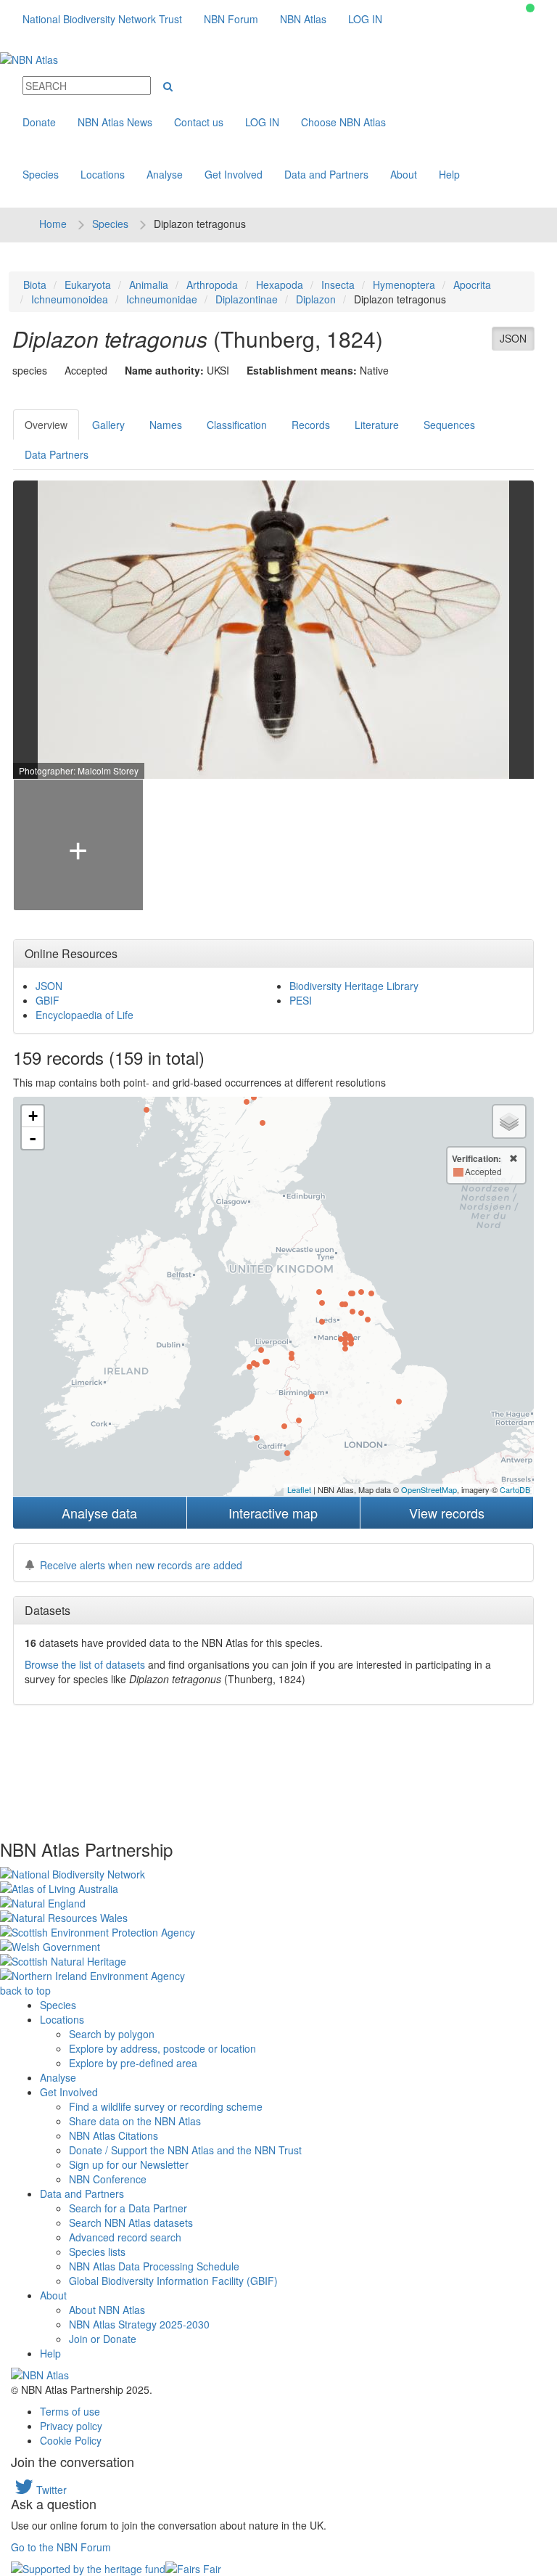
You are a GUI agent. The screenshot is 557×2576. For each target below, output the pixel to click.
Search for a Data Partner (128, 2208)
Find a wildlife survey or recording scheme (166, 2106)
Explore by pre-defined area (133, 2063)
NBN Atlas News (115, 122)
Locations (103, 174)
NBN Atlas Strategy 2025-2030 (139, 2324)
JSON (513, 338)
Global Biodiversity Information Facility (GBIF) (173, 2281)
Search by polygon (112, 2034)
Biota (35, 285)
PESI (301, 1000)
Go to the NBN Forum (61, 2547)
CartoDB (515, 1489)
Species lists (97, 2252)
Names (166, 425)
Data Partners (57, 454)
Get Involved (234, 174)
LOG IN (365, 19)
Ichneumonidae (162, 299)
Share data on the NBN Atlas (135, 2121)
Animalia (149, 285)
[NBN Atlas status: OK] (530, 8)
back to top (25, 1990)
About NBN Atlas (107, 2310)
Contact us (199, 122)
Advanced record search (125, 2237)
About (404, 174)
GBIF (48, 1000)
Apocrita (472, 285)
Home (53, 224)
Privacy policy (71, 2426)
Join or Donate (103, 2339)
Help (449, 174)
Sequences (449, 425)
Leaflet (299, 1489)
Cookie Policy (71, 2440)
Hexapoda (280, 285)
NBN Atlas (303, 19)
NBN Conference (108, 2179)
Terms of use (70, 2411)
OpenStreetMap (429, 1489)
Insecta (338, 285)
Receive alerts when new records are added (141, 1565)
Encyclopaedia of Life (84, 1015)
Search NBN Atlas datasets (131, 2223)
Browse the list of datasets (85, 1664)
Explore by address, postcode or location (162, 2048)
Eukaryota (88, 285)
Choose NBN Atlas (343, 122)
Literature (377, 425)
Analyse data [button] (99, 1513)
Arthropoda (212, 285)
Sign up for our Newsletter (129, 2164)
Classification (237, 425)
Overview (46, 425)
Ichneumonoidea (70, 299)
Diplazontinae (247, 299)
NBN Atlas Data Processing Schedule (154, 2266)
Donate (39, 122)
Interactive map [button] (273, 1513)
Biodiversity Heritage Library (354, 986)
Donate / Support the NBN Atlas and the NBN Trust (185, 2150)
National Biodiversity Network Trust (102, 19)
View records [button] (447, 1513)
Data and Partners (326, 174)
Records (311, 425)
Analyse (165, 174)
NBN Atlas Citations (114, 2135)
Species (41, 174)
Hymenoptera (404, 285)
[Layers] (509, 1121)
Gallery (108, 425)
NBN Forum (231, 19)
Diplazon (316, 299)
